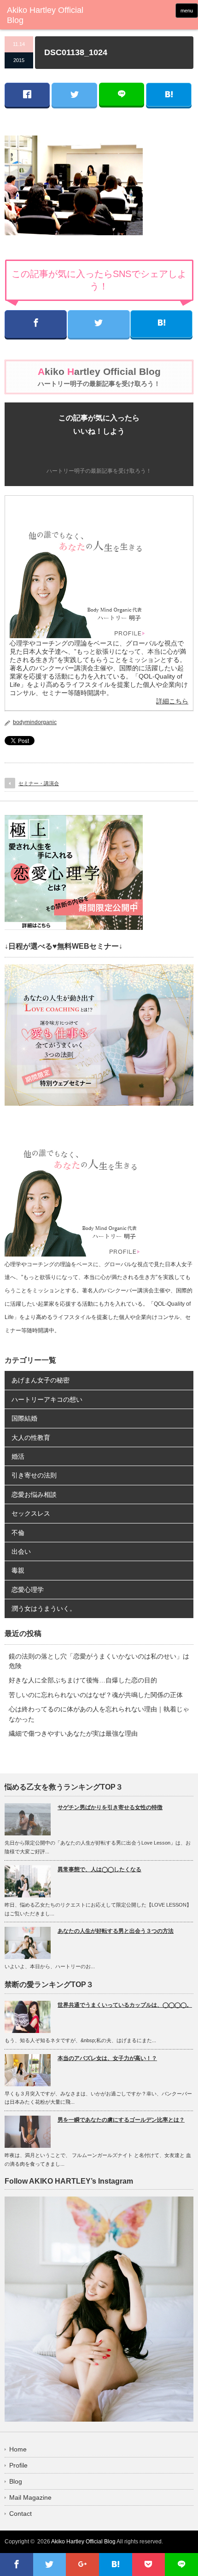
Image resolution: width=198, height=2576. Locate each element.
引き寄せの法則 (34, 1475)
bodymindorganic (35, 722)
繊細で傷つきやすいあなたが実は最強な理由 (73, 1733)
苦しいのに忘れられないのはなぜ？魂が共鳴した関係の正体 (96, 1695)
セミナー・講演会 (39, 783)
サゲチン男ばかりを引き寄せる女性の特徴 (110, 1807)
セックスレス (31, 1513)
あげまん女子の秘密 (41, 1380)
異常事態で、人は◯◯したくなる (99, 1869)
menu (187, 11)
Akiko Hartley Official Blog (83, 2542)
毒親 (18, 1570)
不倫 (18, 1533)
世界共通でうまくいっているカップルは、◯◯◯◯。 (125, 2005)
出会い (21, 1551)
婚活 (18, 1456)
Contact (20, 2514)
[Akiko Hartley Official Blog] (47, 15)
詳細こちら (172, 701)
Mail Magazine (30, 2497)
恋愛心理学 (28, 1590)
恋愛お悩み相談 (34, 1495)
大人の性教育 (31, 1438)
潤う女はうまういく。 (44, 1608)
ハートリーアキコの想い (47, 1399)
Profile (18, 2465)
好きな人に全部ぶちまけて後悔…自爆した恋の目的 (83, 1680)
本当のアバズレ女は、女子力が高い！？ (107, 2058)
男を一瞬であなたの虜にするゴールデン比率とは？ (121, 2120)
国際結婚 (24, 1418)
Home (18, 2449)
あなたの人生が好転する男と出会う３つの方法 (116, 1931)
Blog (16, 2481)
